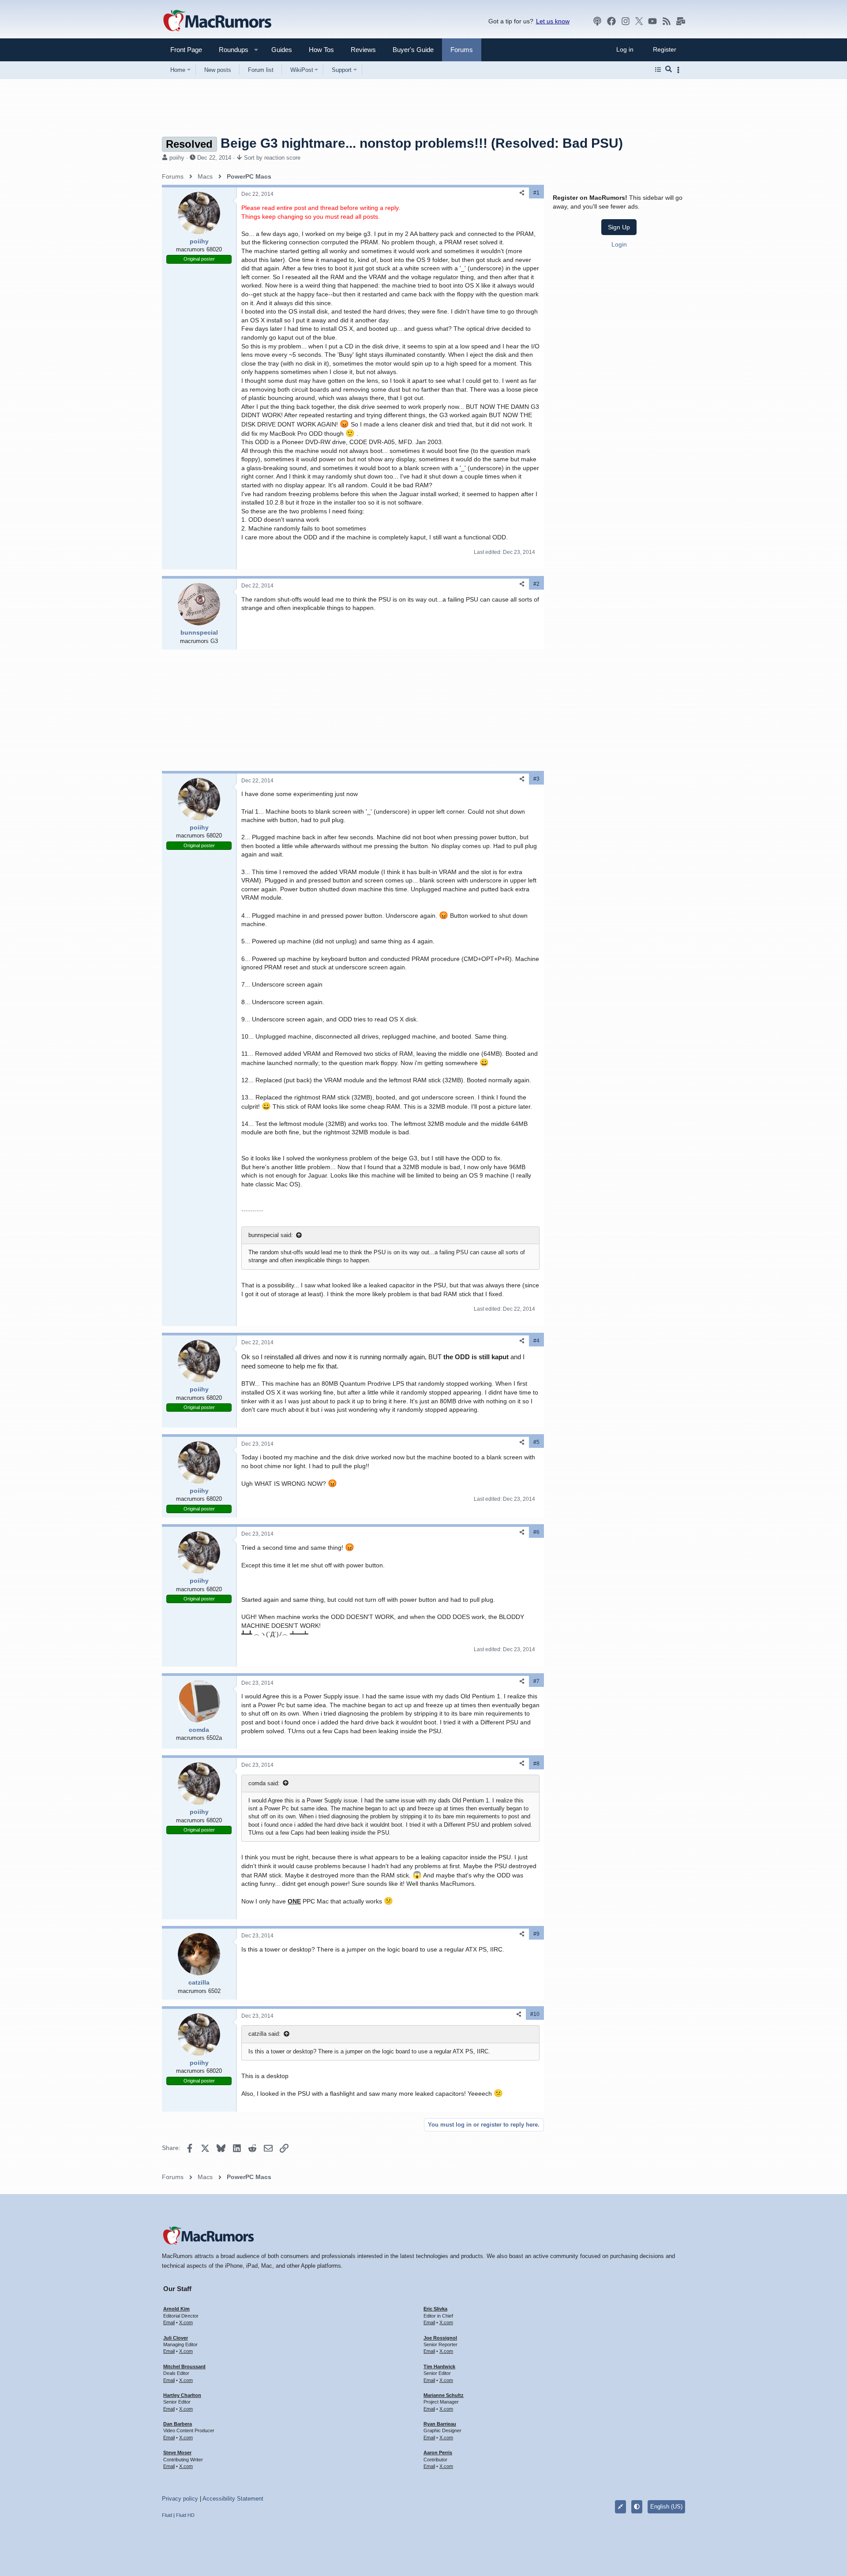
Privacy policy (180, 2499)
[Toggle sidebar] (680, 70)
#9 (536, 1934)
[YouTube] (652, 21)
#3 (536, 779)
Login (619, 244)
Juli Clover (176, 2338)
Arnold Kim (176, 2309)
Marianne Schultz (444, 2395)
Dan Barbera (178, 2424)
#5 (536, 1442)
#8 (536, 1764)
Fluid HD (185, 2515)
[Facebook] (611, 21)
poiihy (177, 158)
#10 (535, 2014)
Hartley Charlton (182, 2395)
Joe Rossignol (440, 2338)
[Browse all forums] (658, 70)
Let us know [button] (553, 21)
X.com (186, 2322)
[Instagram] (626, 21)
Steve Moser (177, 2453)
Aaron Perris (438, 2453)
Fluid (167, 2515)
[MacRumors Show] (597, 21)
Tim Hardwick (439, 2367)
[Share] (522, 193)
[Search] (669, 70)
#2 (536, 584)
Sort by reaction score (272, 158)
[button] (230, 50)
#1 (536, 193)
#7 (536, 1681)
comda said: (264, 1783)
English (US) (666, 2507)
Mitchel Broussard (184, 2367)
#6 (536, 1532)
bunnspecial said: (271, 1235)
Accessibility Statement (233, 2499)
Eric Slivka (435, 2309)
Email (169, 2322)
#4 (536, 1341)
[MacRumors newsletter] (681, 21)
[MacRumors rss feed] (667, 21)
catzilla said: (264, 2034)
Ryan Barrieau (440, 2424)
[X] (639, 21)
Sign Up (619, 227)
